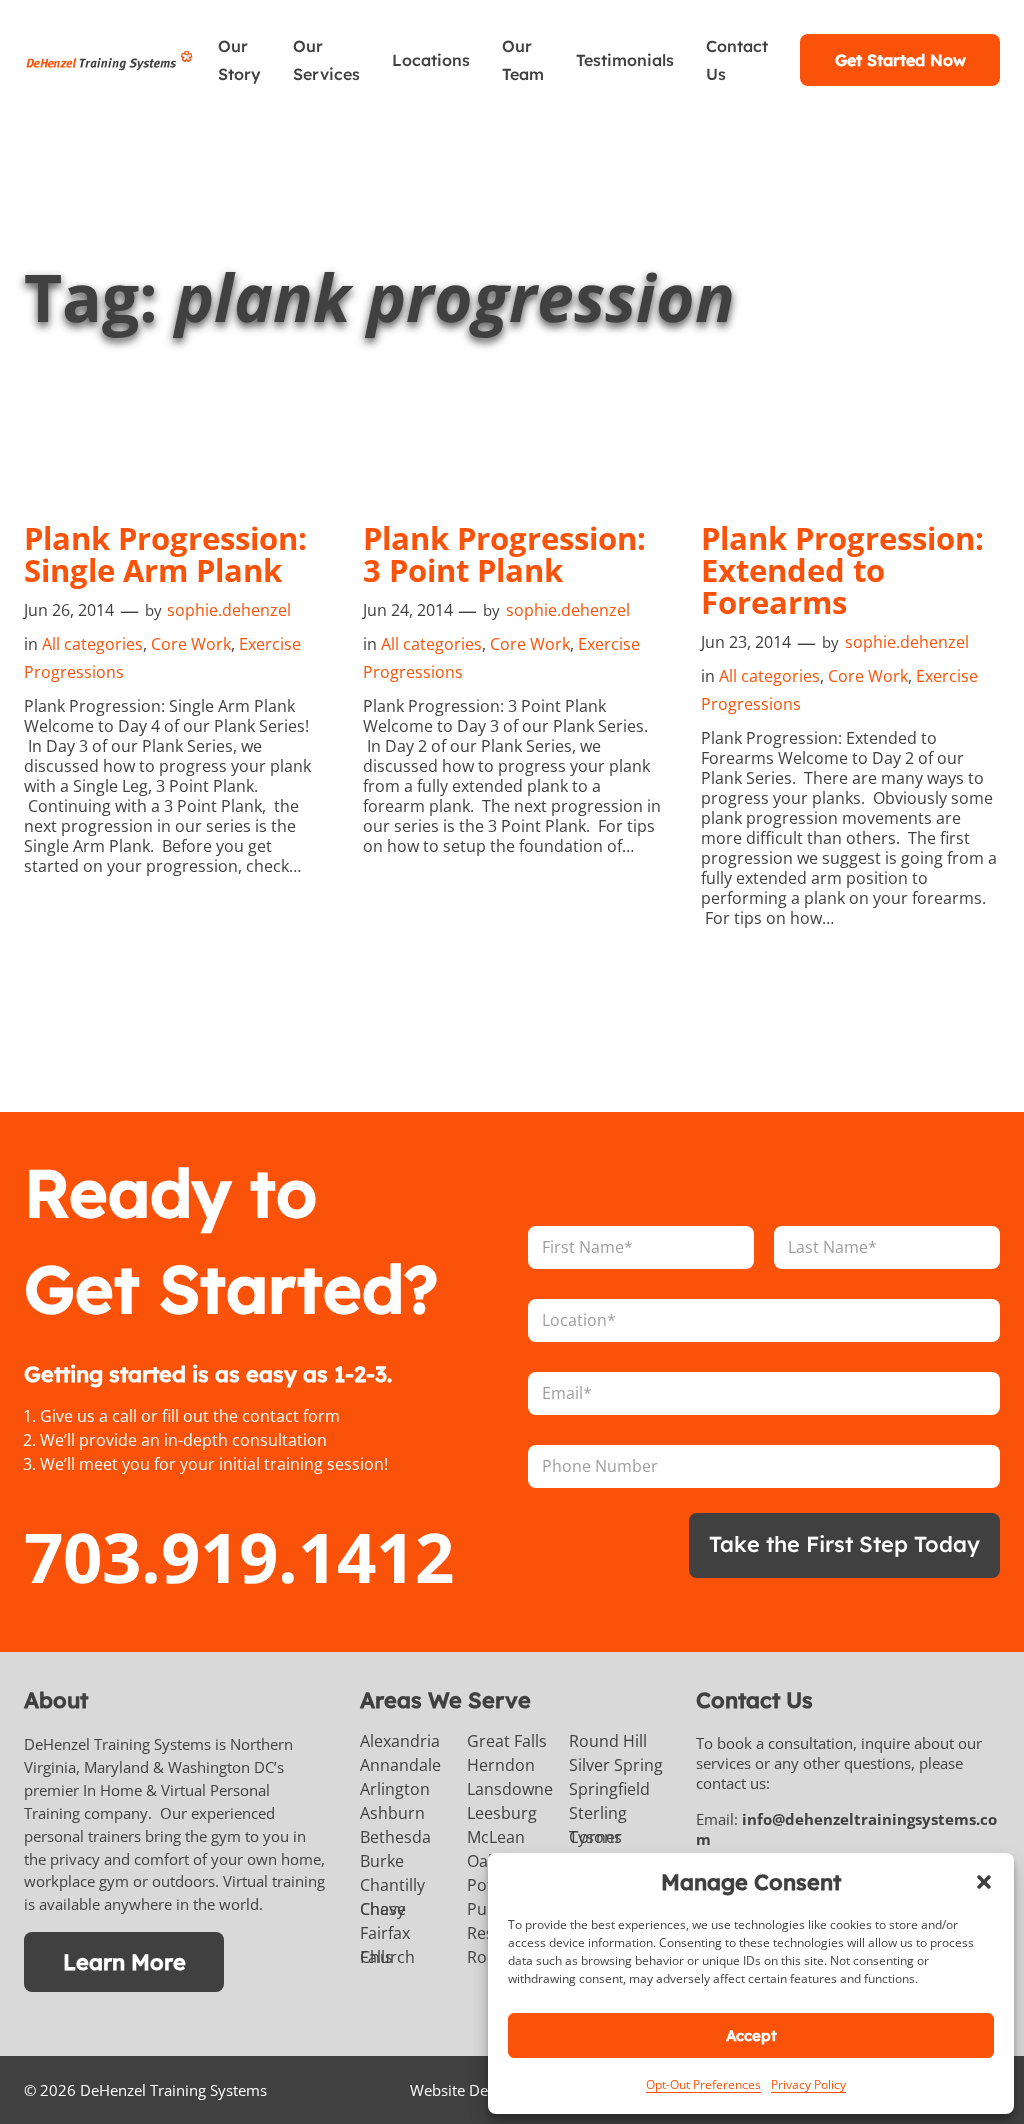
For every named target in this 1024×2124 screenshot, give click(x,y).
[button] (984, 1882)
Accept (751, 2035)
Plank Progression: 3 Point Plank (504, 554)
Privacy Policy (808, 2084)
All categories (92, 644)
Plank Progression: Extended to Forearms (842, 570)
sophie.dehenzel (229, 610)
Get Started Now (900, 60)
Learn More (124, 1961)
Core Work (191, 644)
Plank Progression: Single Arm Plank (165, 554)
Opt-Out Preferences (703, 2084)
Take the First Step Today (844, 1543)
